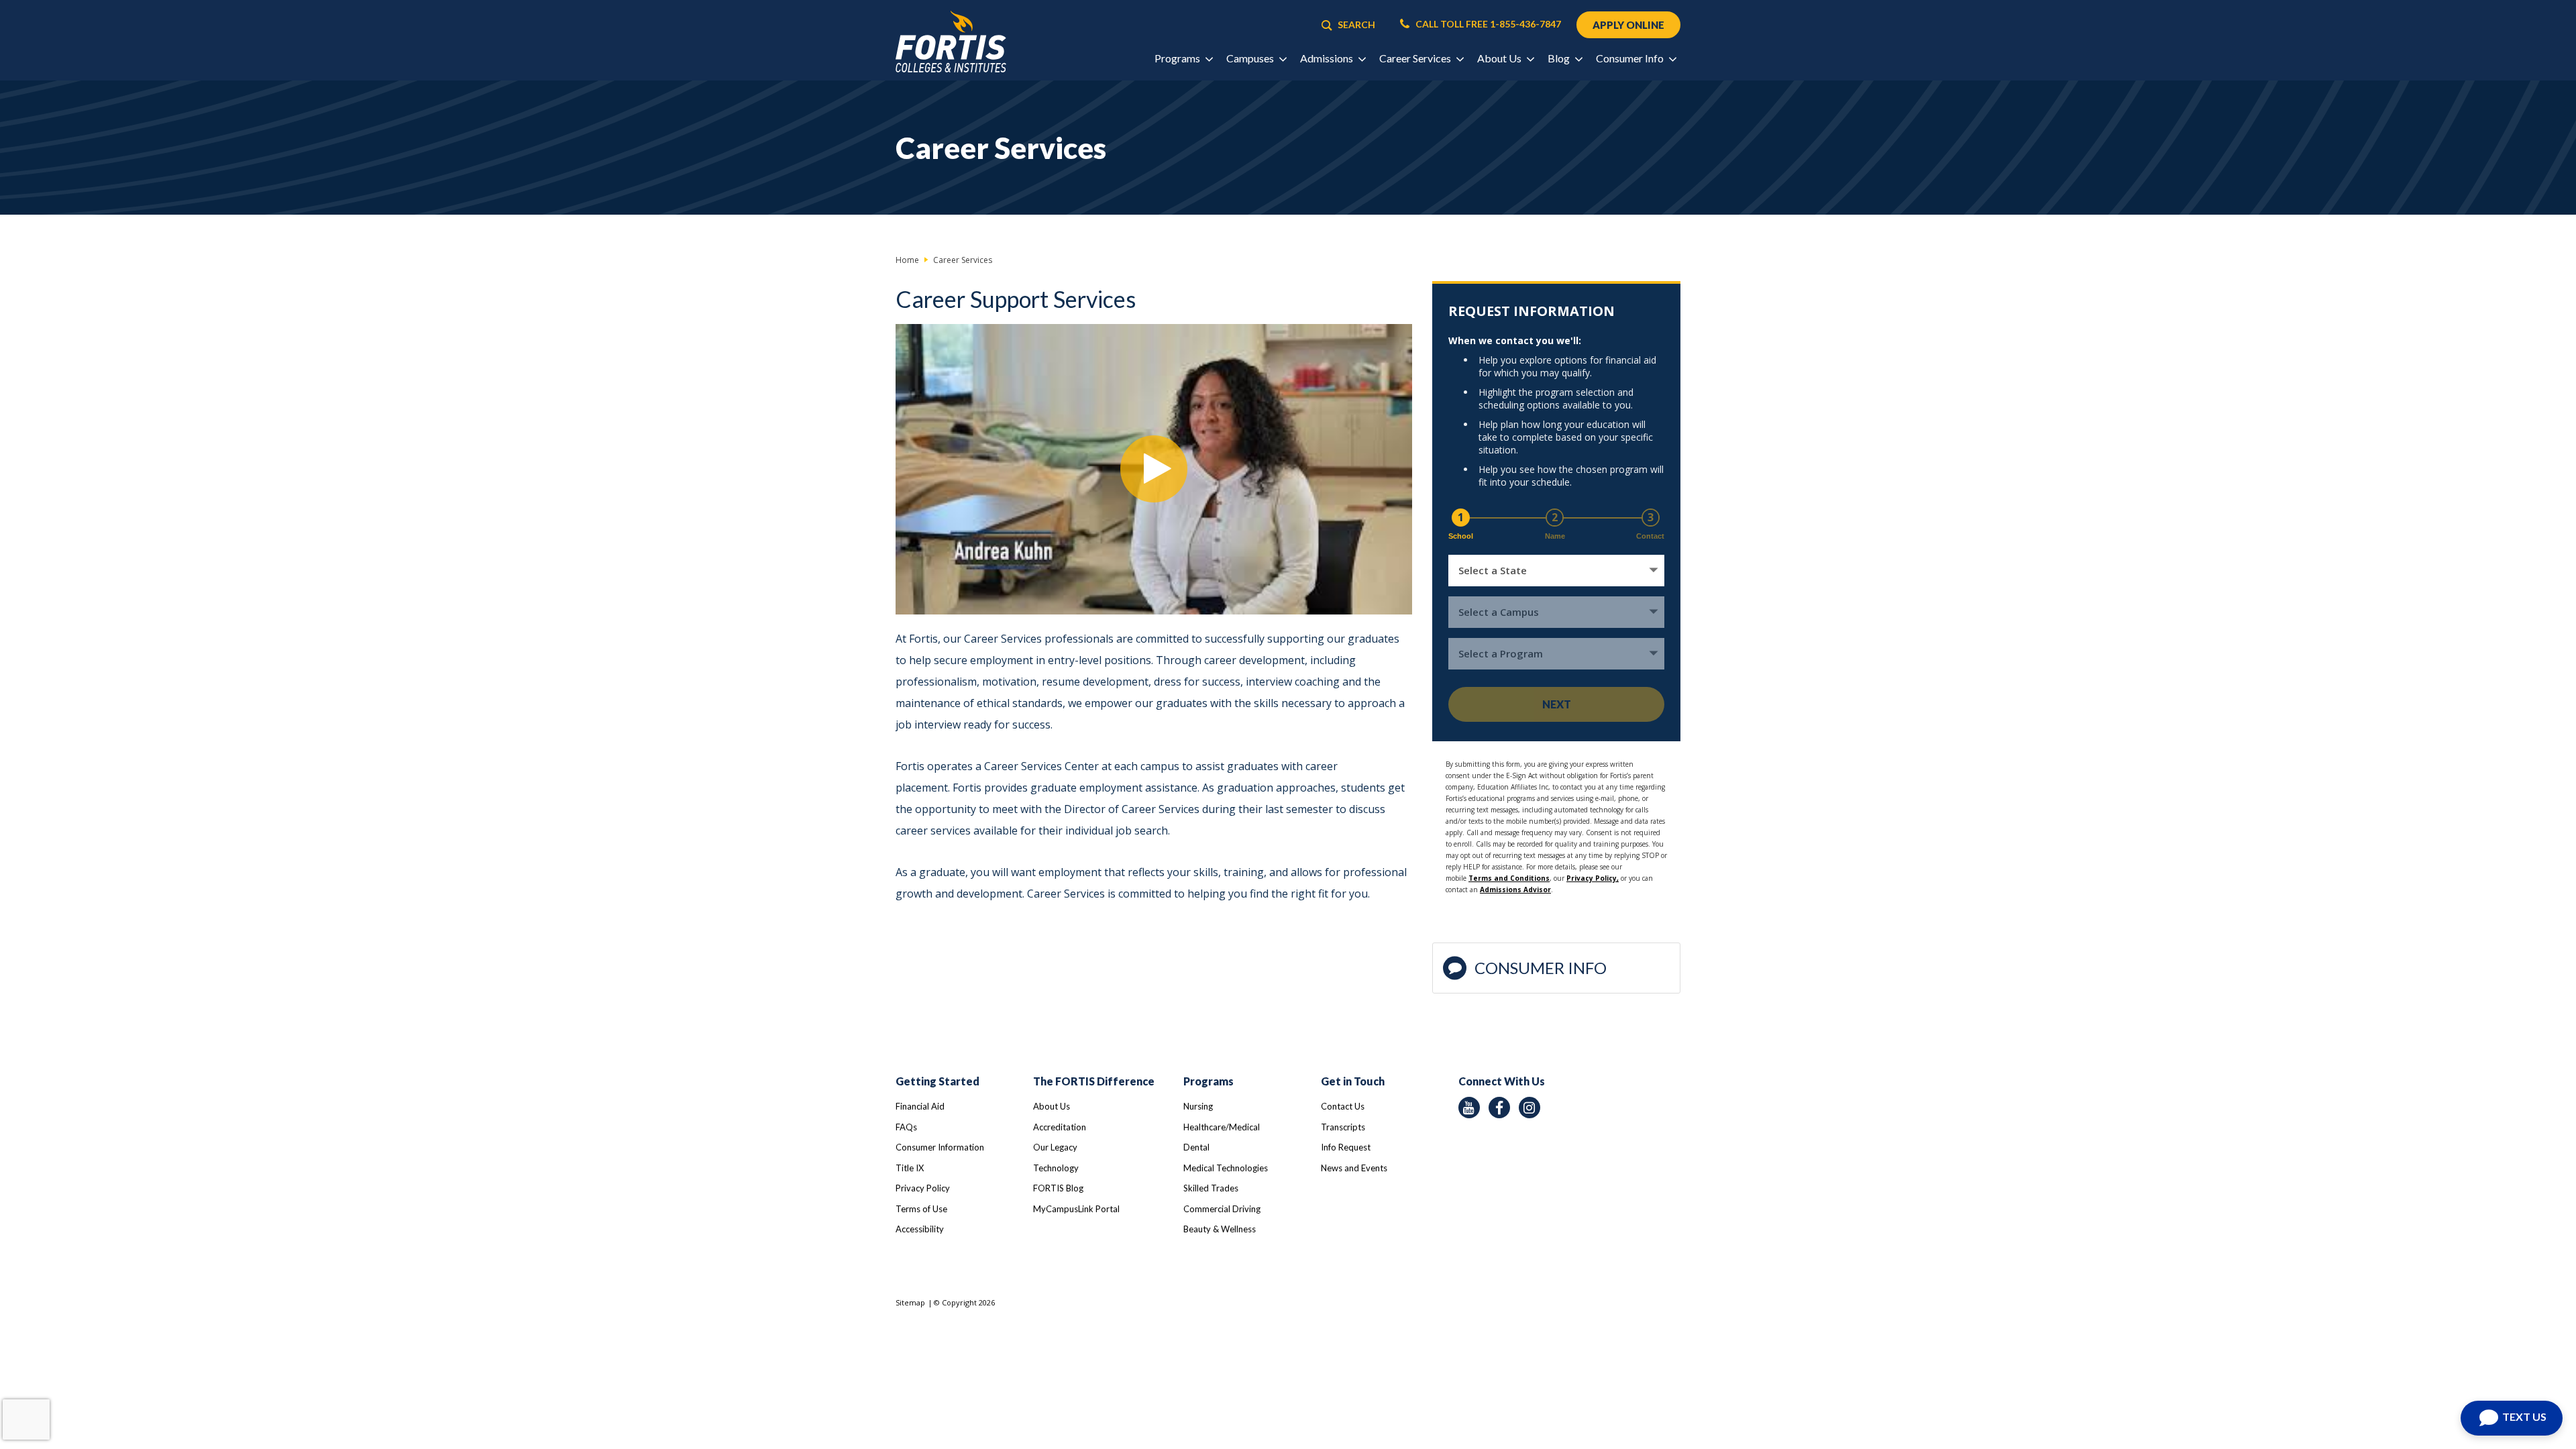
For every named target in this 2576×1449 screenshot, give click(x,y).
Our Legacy (1055, 1147)
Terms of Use (921, 1209)
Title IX (910, 1168)
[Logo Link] (951, 42)
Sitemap (910, 1302)
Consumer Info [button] (1631, 58)
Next (1557, 704)
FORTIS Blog (1058, 1188)
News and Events (1354, 1168)
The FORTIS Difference (1094, 1081)
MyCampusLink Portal (1076, 1209)
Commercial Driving (1222, 1209)
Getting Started (937, 1081)
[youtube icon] (1469, 1108)
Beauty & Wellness (1220, 1229)
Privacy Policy (923, 1188)
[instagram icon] (1529, 1108)
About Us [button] (1500, 58)
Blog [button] (1560, 58)
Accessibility (920, 1229)
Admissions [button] (1328, 58)
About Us (1052, 1106)
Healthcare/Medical (1222, 1127)
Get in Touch (1353, 1081)
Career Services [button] (1416, 58)
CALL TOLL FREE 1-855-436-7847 (1487, 24)
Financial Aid (920, 1106)
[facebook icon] (1499, 1108)
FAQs (906, 1127)
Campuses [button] (1251, 58)
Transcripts (1343, 1127)
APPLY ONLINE (1628, 25)
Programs (1209, 1081)
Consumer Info (1541, 968)
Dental (1196, 1147)
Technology (1056, 1168)
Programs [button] (1178, 58)
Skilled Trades (1211, 1188)
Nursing (1198, 1106)
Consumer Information (940, 1147)
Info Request (1346, 1147)
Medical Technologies (1226, 1168)
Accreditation (1060, 1127)
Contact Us (1343, 1106)
